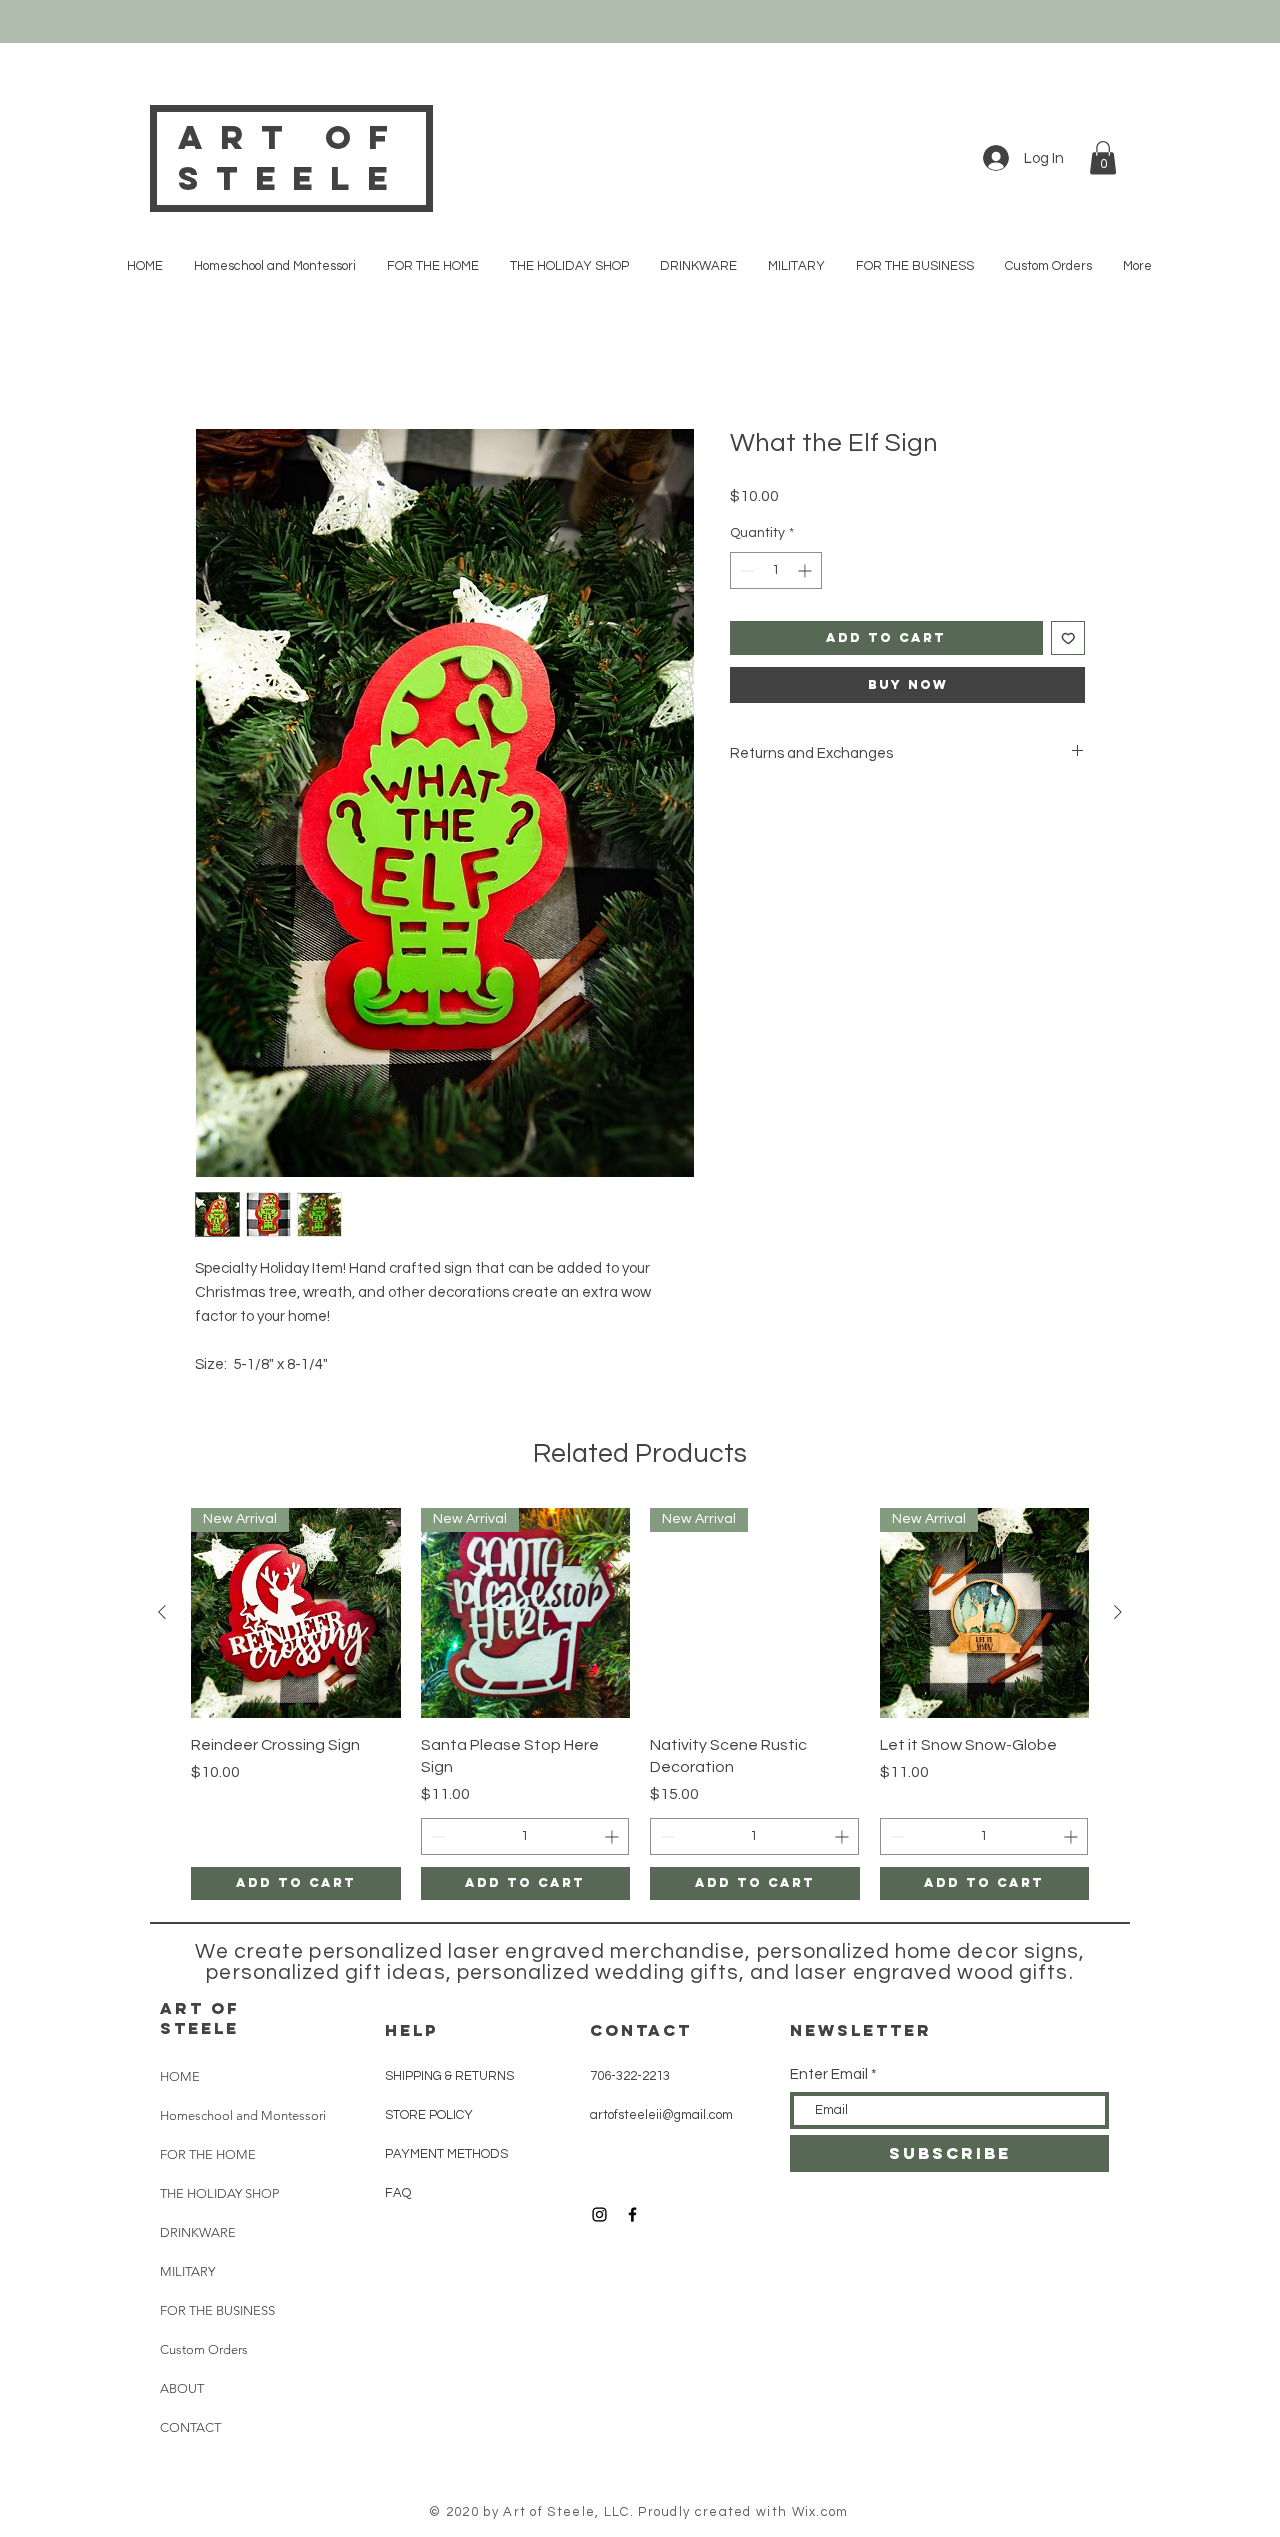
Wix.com (820, 2512)
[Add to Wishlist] (1068, 638)
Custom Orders (204, 2349)
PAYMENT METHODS (446, 2154)
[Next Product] (1118, 1612)
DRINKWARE (198, 2232)
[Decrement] (745, 570)
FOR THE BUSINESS (217, 2310)
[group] (640, 1704)
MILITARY (187, 2271)
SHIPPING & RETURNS (449, 2076)
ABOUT (182, 2388)
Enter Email (829, 2074)
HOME (180, 2076)
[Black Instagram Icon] (599, 2214)
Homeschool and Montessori (243, 2115)
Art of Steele (291, 158)
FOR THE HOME (208, 2154)
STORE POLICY (430, 2115)
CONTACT (641, 2030)
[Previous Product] (162, 1612)
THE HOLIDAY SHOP (219, 2193)
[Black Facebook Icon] (632, 2214)
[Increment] (806, 570)
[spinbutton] (776, 570)
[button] (1103, 157)
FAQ (398, 2193)
